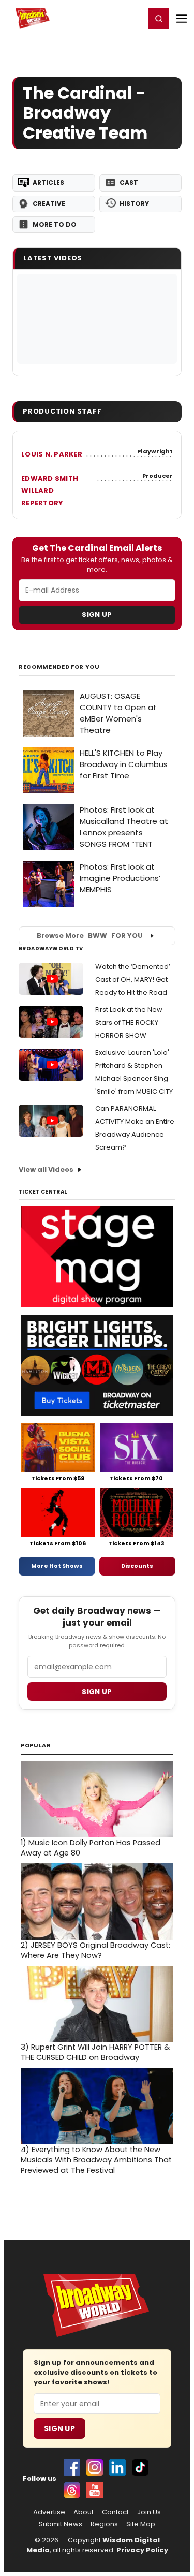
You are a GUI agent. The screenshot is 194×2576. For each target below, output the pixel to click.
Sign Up (97, 615)
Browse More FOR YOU (90, 936)
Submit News (61, 2524)
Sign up (97, 1692)
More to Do (55, 224)
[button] (159, 19)
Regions (104, 2524)
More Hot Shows (57, 1566)
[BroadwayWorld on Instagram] (95, 2467)
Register (103, 18)
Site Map (141, 2524)
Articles (48, 182)
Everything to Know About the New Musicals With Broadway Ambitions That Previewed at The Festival (96, 2160)
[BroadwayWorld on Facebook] (72, 2467)
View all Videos (46, 1169)
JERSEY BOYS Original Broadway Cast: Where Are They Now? (95, 1950)
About (84, 2512)
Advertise (49, 2512)
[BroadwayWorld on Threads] (72, 2490)
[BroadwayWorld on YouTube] (95, 2490)
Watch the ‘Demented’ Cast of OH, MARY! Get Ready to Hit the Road (133, 980)
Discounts (137, 1566)
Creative (49, 204)
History (134, 204)
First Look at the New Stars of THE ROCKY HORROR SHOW (129, 1022)
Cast (129, 182)
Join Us (149, 2512)
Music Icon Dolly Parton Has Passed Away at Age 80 (91, 1848)
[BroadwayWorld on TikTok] (140, 2467)
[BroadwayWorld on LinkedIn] (117, 2467)
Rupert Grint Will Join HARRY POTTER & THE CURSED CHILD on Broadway (95, 2052)
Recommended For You (59, 667)
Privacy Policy (142, 2550)
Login (133, 18)
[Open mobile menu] (182, 19)
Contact (115, 2512)
